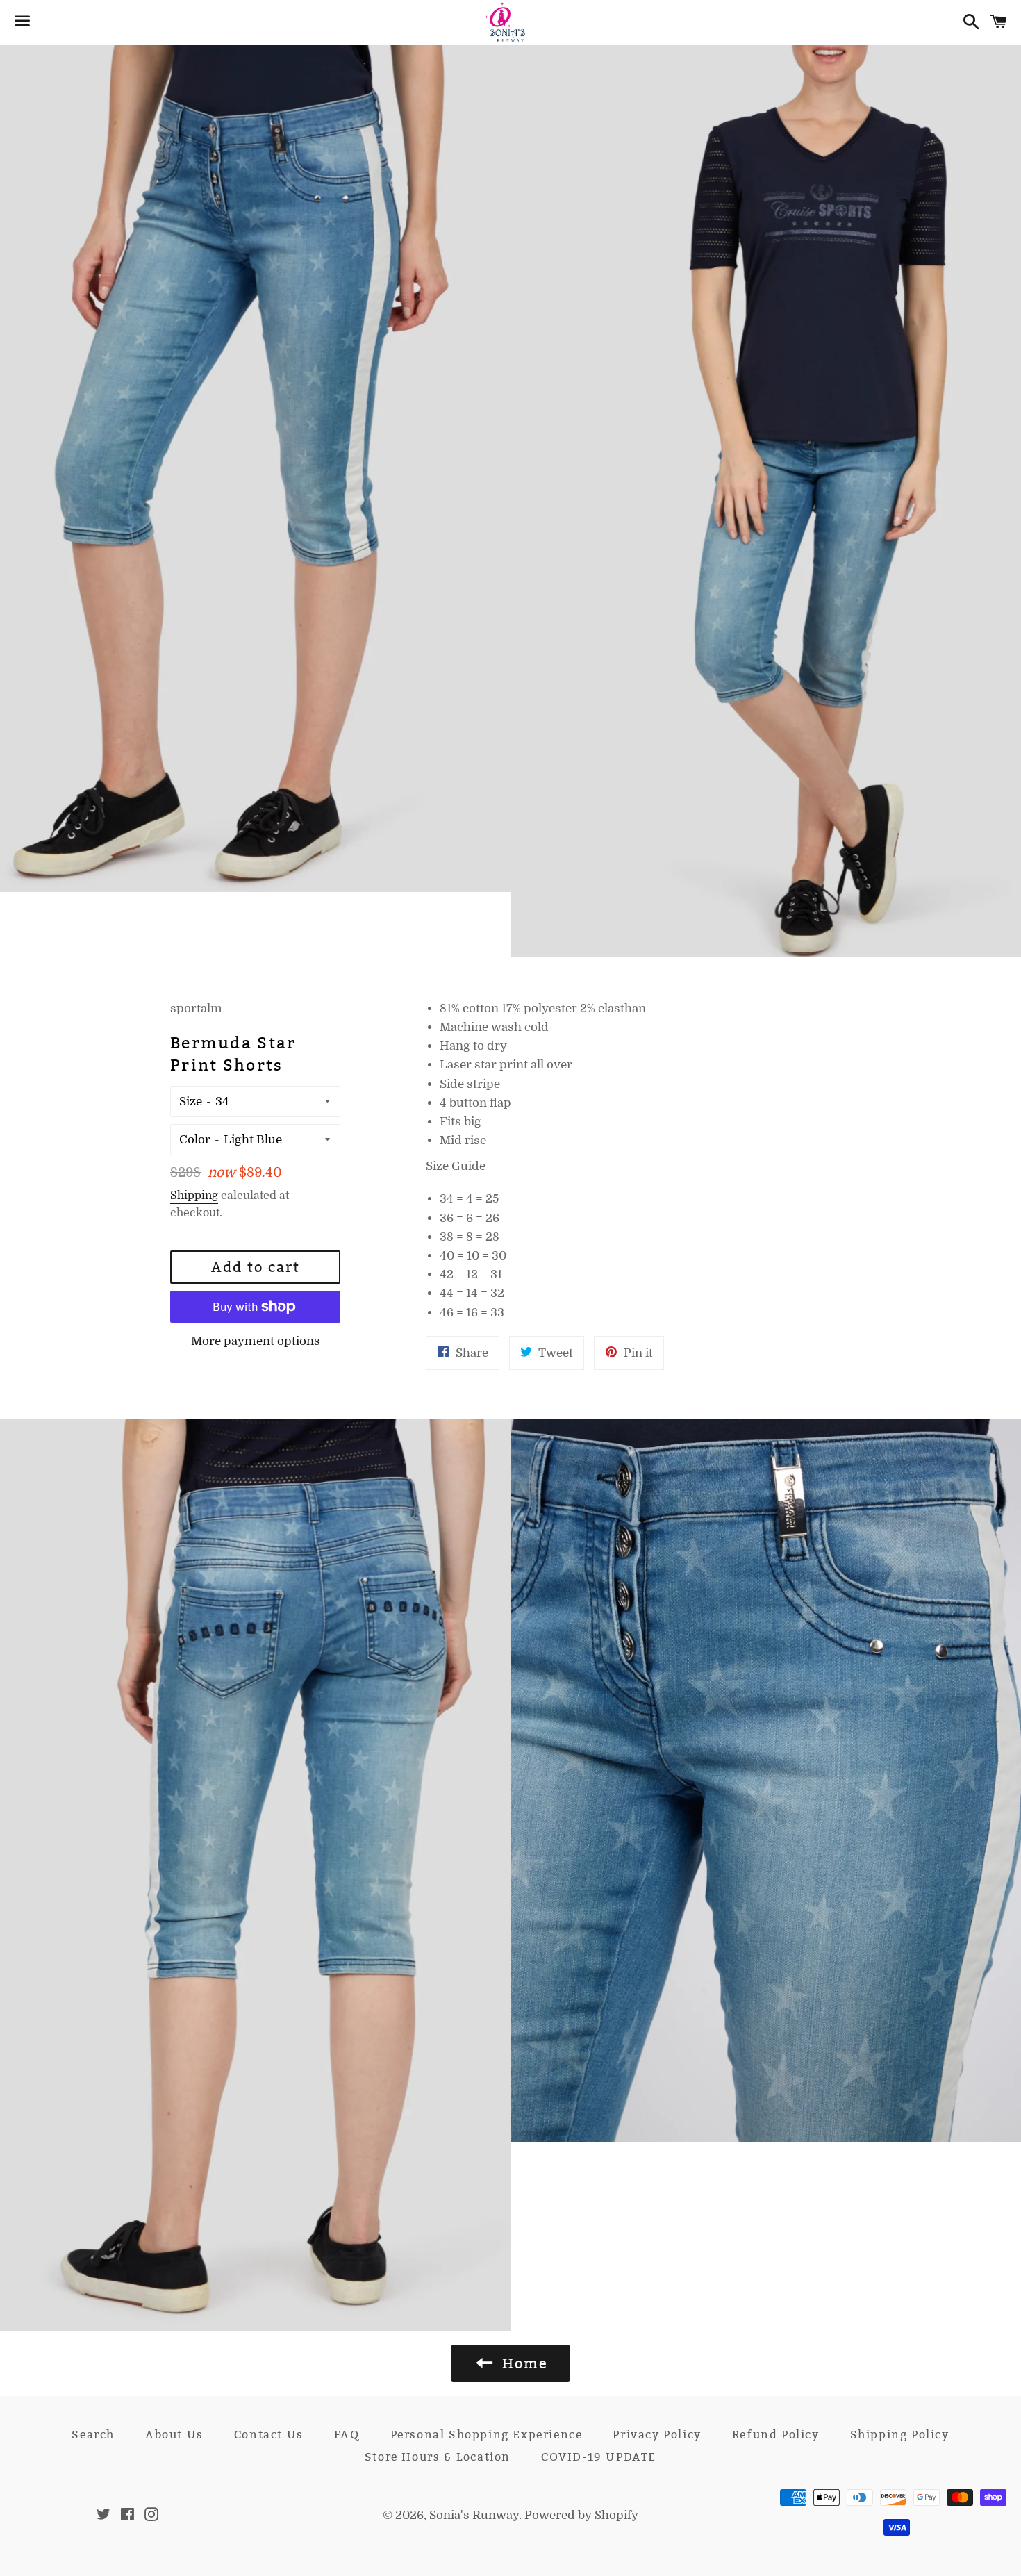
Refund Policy (776, 2435)
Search (93, 2435)
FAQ (347, 2435)
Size (191, 1101)
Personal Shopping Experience (487, 2435)
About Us (174, 2435)
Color (195, 1140)
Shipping (194, 1196)
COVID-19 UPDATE (599, 2457)
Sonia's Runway (474, 2515)
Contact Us (269, 2435)
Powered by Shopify (581, 2515)
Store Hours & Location (438, 2457)
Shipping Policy (900, 2435)
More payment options (256, 1341)
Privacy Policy (657, 2435)
